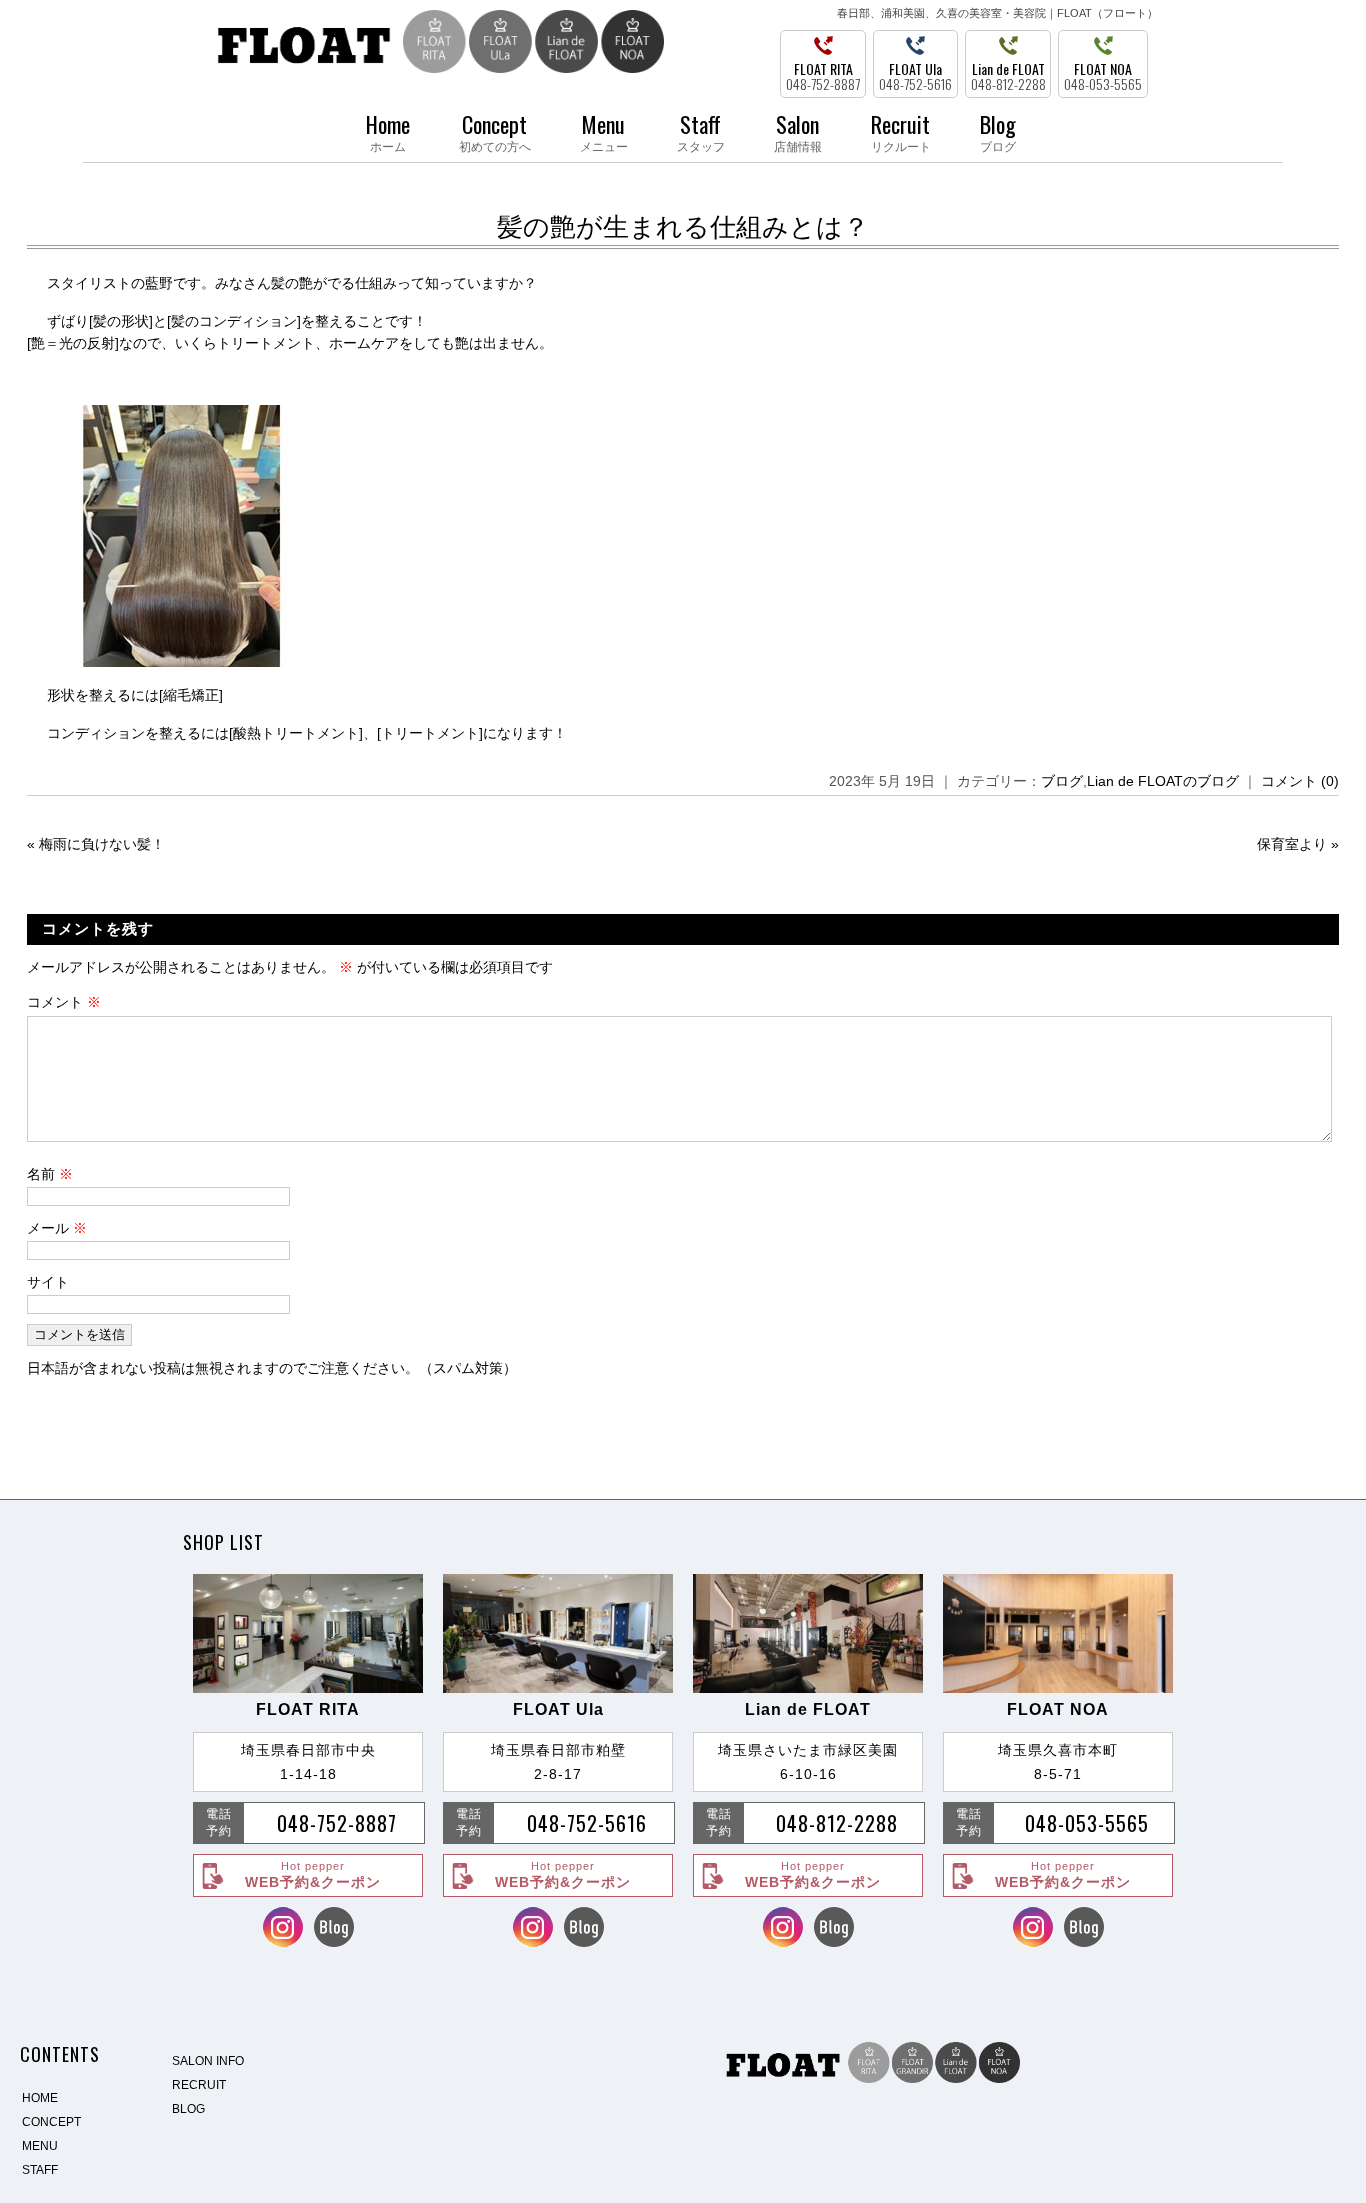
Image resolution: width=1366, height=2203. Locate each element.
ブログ (1062, 781)
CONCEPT (51, 2122)
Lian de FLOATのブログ (1163, 781)
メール (57, 1228)
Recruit (901, 131)
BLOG (188, 2109)
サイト (48, 1282)
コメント (64, 1002)
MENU (40, 2146)
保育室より (1292, 844)
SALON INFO (208, 2061)
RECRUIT (199, 2085)
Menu (604, 131)
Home (388, 131)
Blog (998, 131)
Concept (495, 131)
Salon (798, 131)
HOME (40, 2098)
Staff (701, 131)
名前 (50, 1174)
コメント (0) (1300, 781)
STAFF (40, 2170)
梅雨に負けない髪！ (102, 844)
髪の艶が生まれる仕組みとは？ (683, 227)
